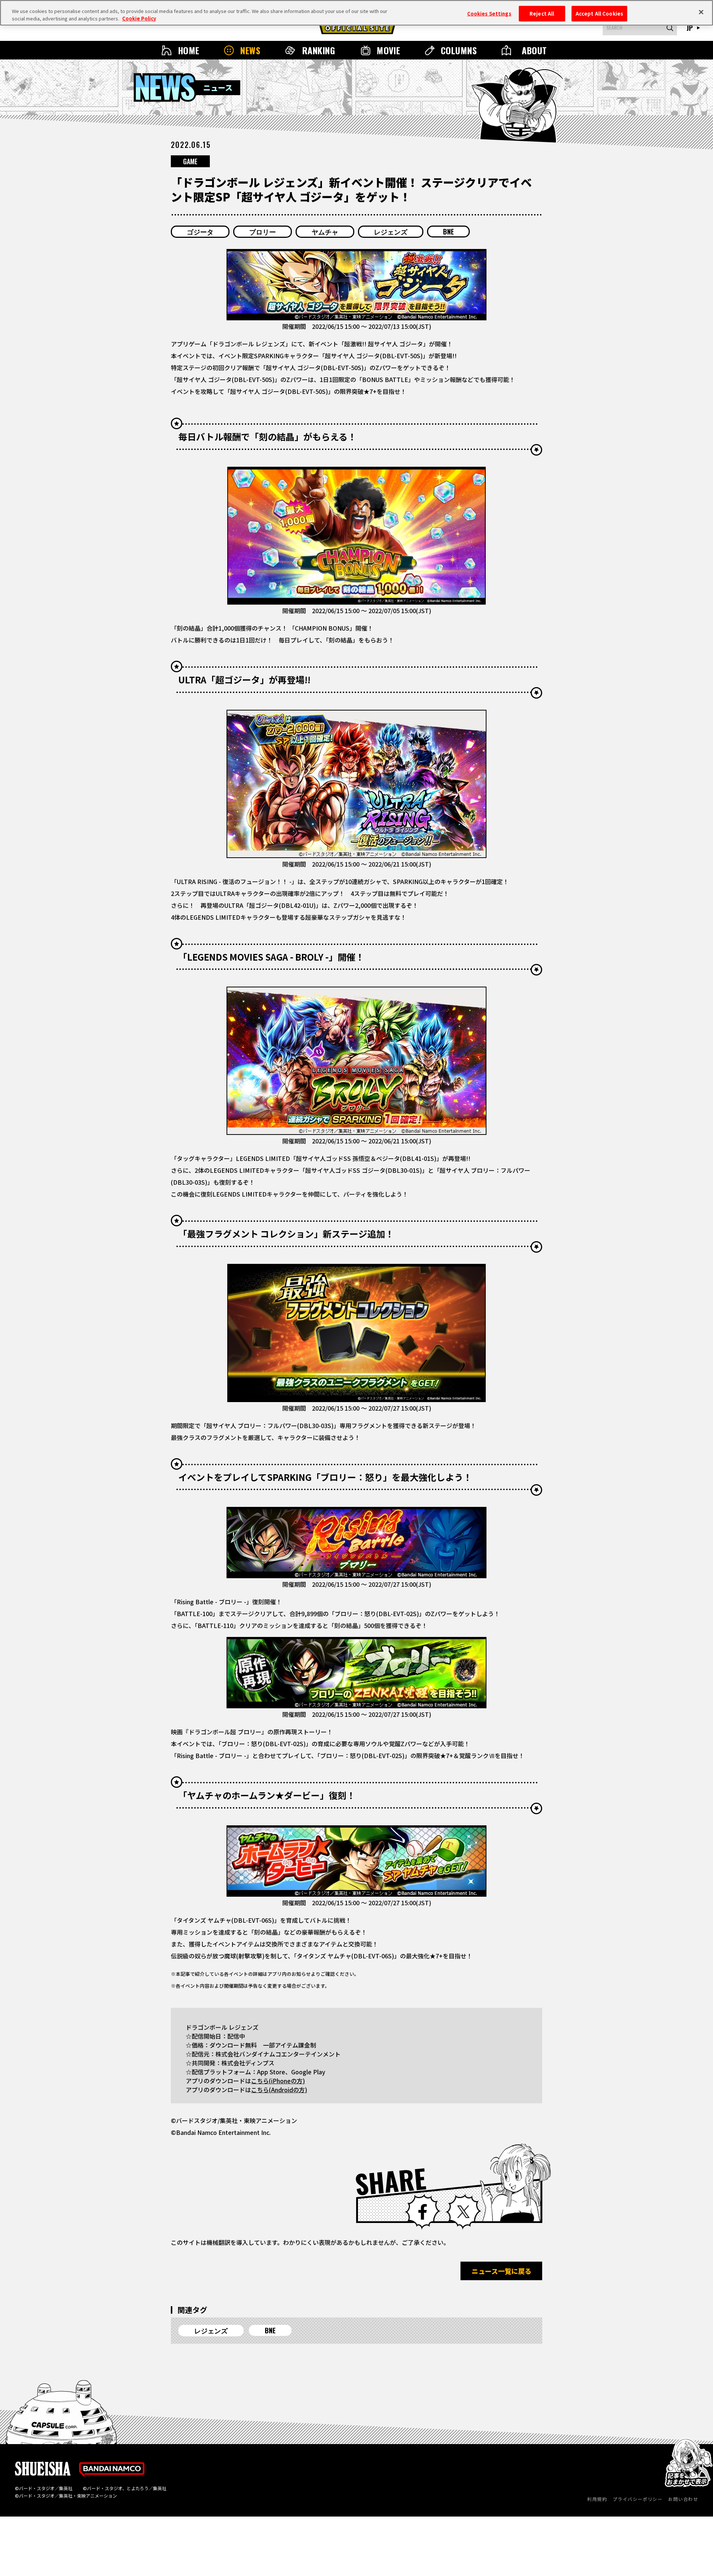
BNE (448, 232)
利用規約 (597, 2499)
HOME (189, 50)
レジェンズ (391, 232)
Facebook (423, 2212)
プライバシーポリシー (638, 2499)
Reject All (542, 13)
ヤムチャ (325, 232)
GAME (190, 161)
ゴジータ (200, 232)
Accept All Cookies (599, 13)
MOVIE (388, 50)
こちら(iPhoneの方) (278, 2081)
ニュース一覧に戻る (502, 2271)
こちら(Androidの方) (279, 2090)
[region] (356, 13)
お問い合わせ (683, 2499)
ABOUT (534, 50)
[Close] (701, 12)
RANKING (319, 50)
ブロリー (263, 232)
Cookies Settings (489, 13)
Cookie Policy (139, 18)
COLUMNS (459, 50)
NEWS (250, 50)
